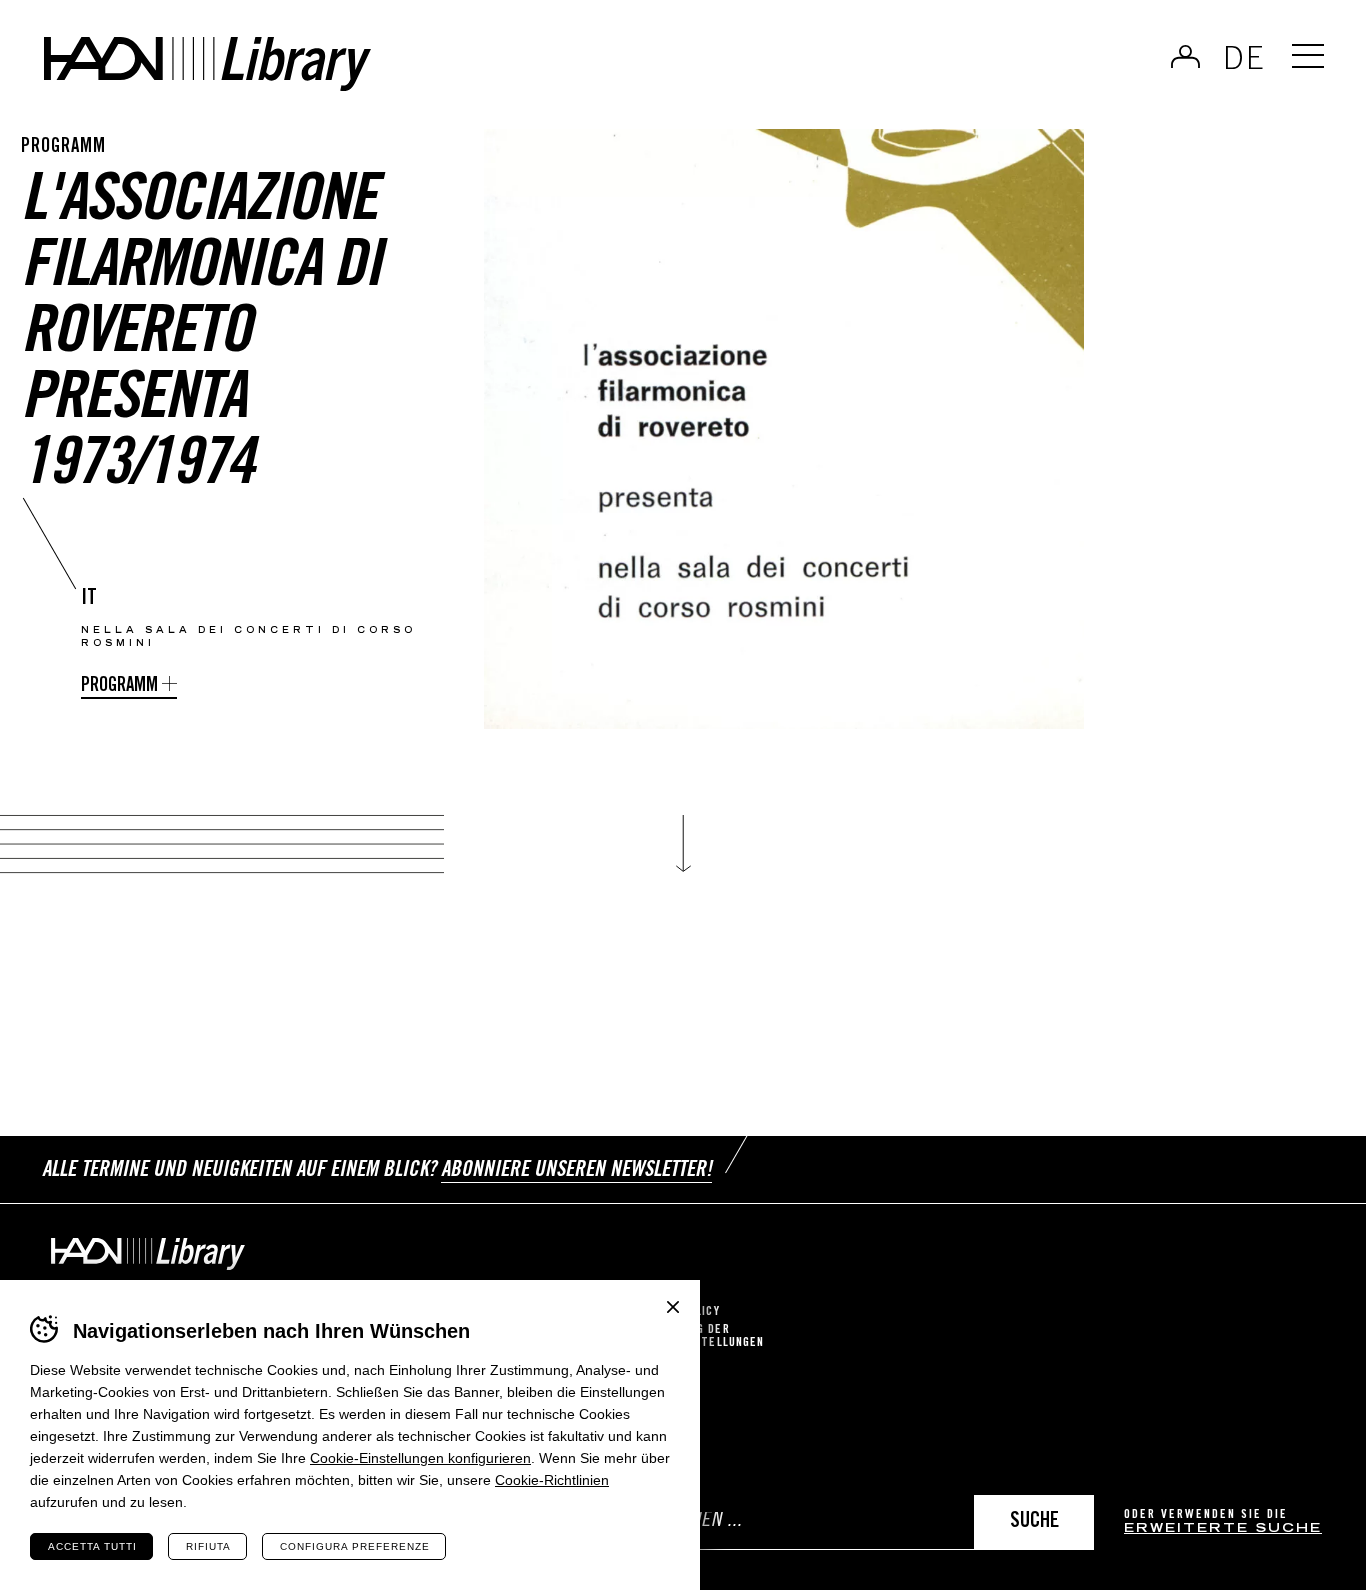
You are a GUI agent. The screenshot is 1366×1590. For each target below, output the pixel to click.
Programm (119, 686)
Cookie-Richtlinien (552, 1480)
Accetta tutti (92, 1546)
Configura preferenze (355, 1546)
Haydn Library (207, 64)
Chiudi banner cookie (673, 1307)
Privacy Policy (674, 1312)
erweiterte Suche (1223, 1529)
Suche (1034, 1522)
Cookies (653, 1294)
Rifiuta (208, 1546)
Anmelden (1185, 56)
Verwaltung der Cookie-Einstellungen (697, 1337)
